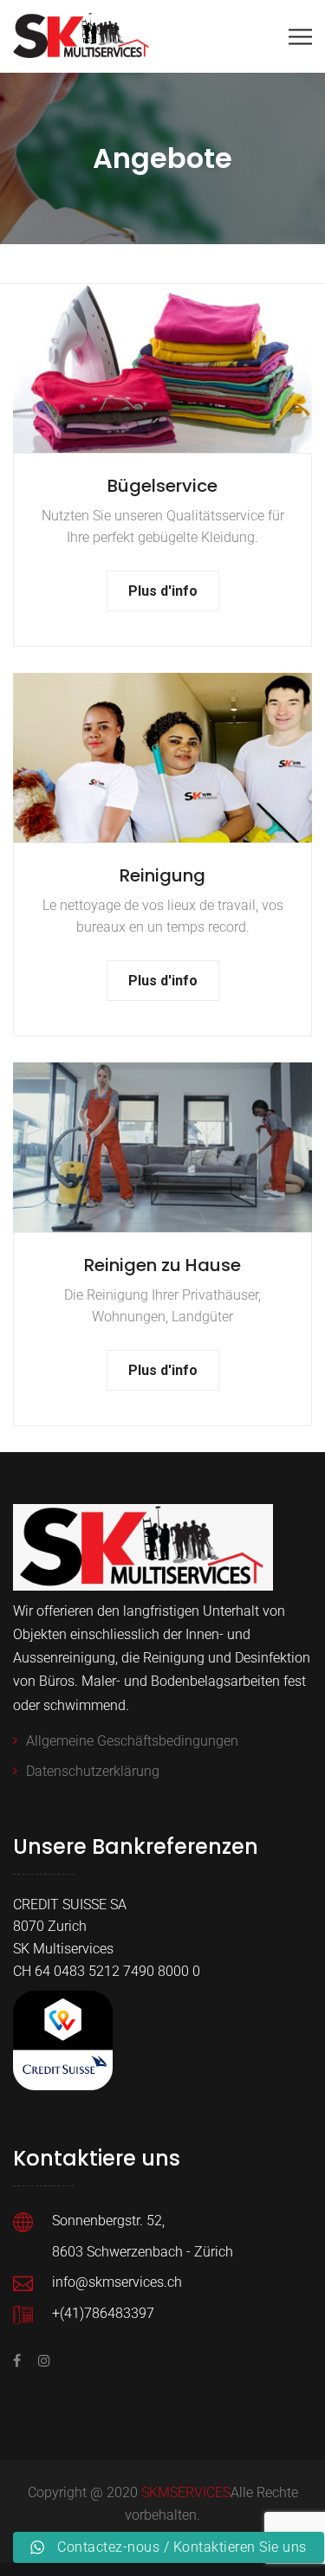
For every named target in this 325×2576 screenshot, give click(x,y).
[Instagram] (40, 2361)
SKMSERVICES (186, 2492)
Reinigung (162, 875)
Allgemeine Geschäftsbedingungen (132, 1741)
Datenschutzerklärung (93, 1771)
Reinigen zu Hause (162, 1265)
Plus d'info (163, 591)
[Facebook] (21, 2361)
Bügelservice (162, 486)
